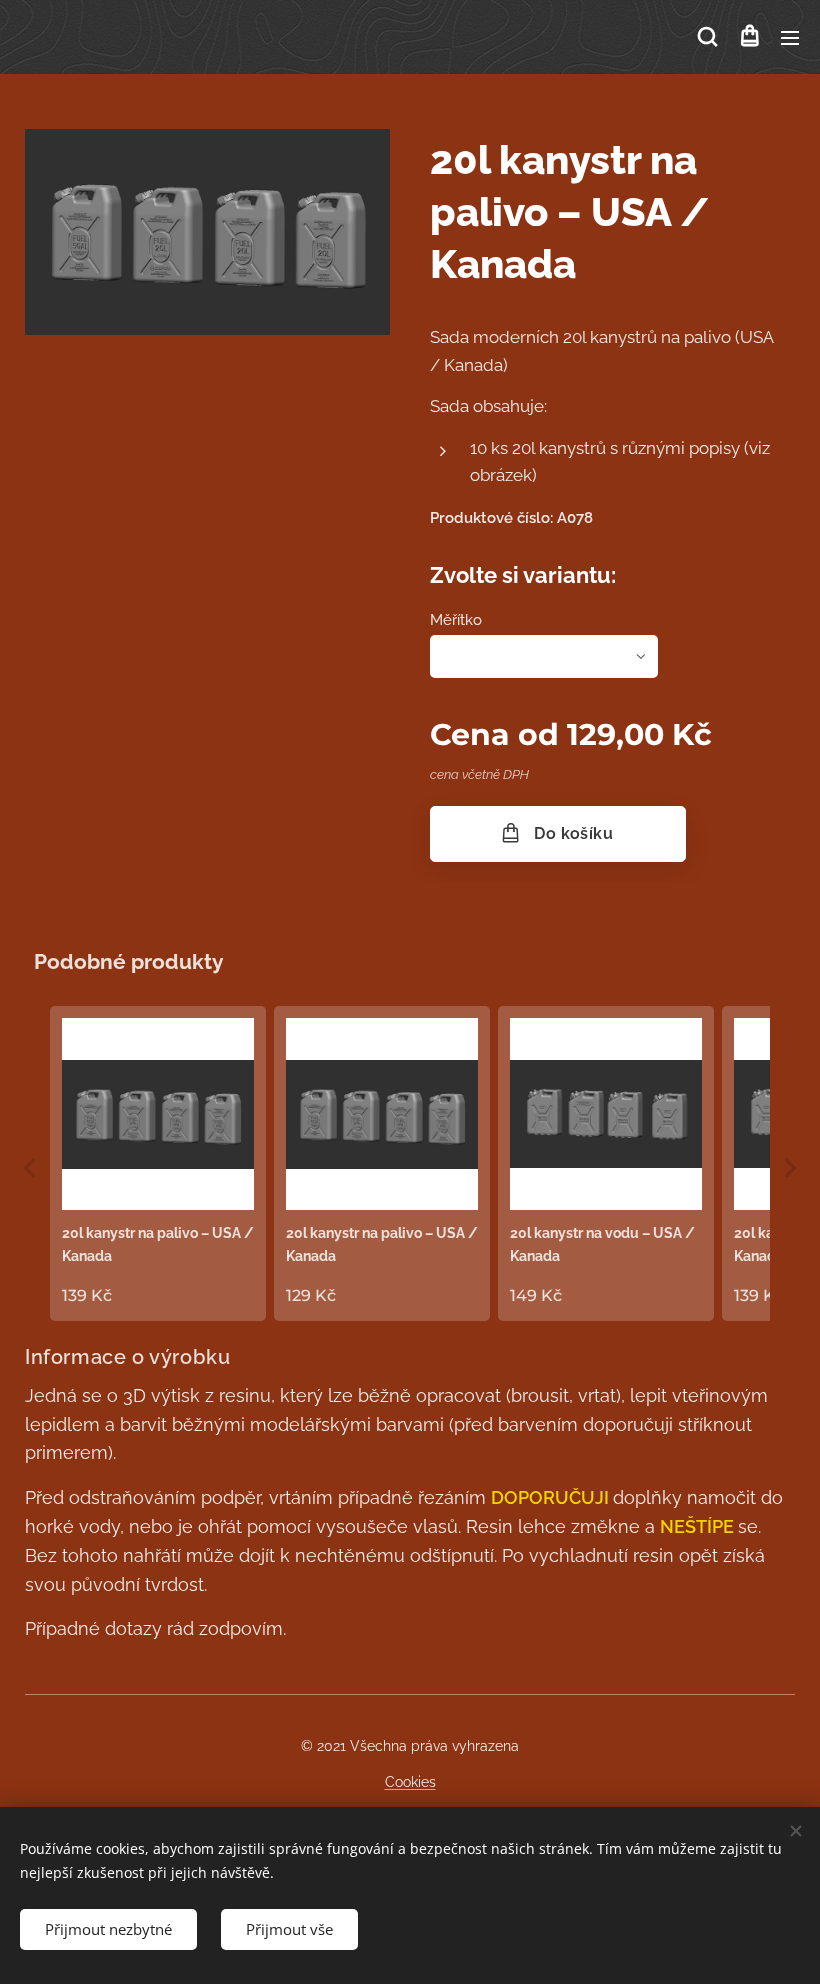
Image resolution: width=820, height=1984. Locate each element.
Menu (790, 37)
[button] (707, 37)
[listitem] (158, 1163)
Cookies (410, 1782)
